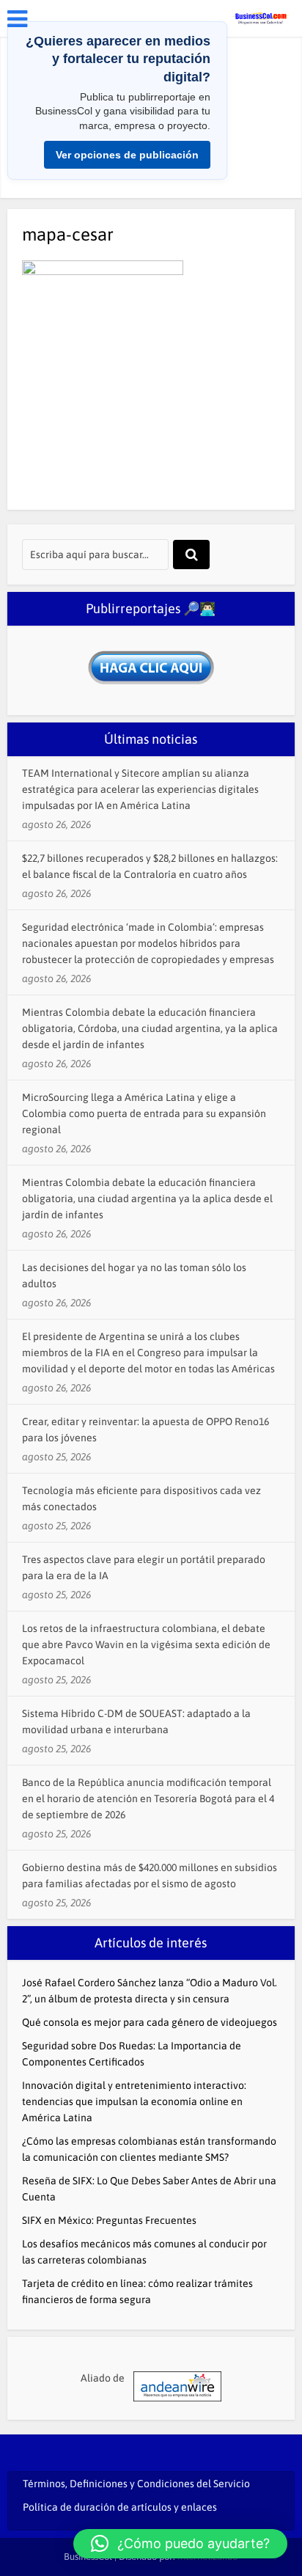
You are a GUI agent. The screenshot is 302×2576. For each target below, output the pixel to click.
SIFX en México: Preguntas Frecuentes (109, 2220)
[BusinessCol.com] (261, 17)
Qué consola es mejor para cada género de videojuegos (150, 2022)
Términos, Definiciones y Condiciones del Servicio (136, 2484)
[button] (180, 2544)
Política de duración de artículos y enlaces (120, 2507)
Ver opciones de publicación (127, 155)
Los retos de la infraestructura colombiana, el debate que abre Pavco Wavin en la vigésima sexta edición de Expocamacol (146, 1644)
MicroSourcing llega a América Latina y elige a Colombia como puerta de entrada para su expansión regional (144, 1113)
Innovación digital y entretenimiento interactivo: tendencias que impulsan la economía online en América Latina (134, 2101)
